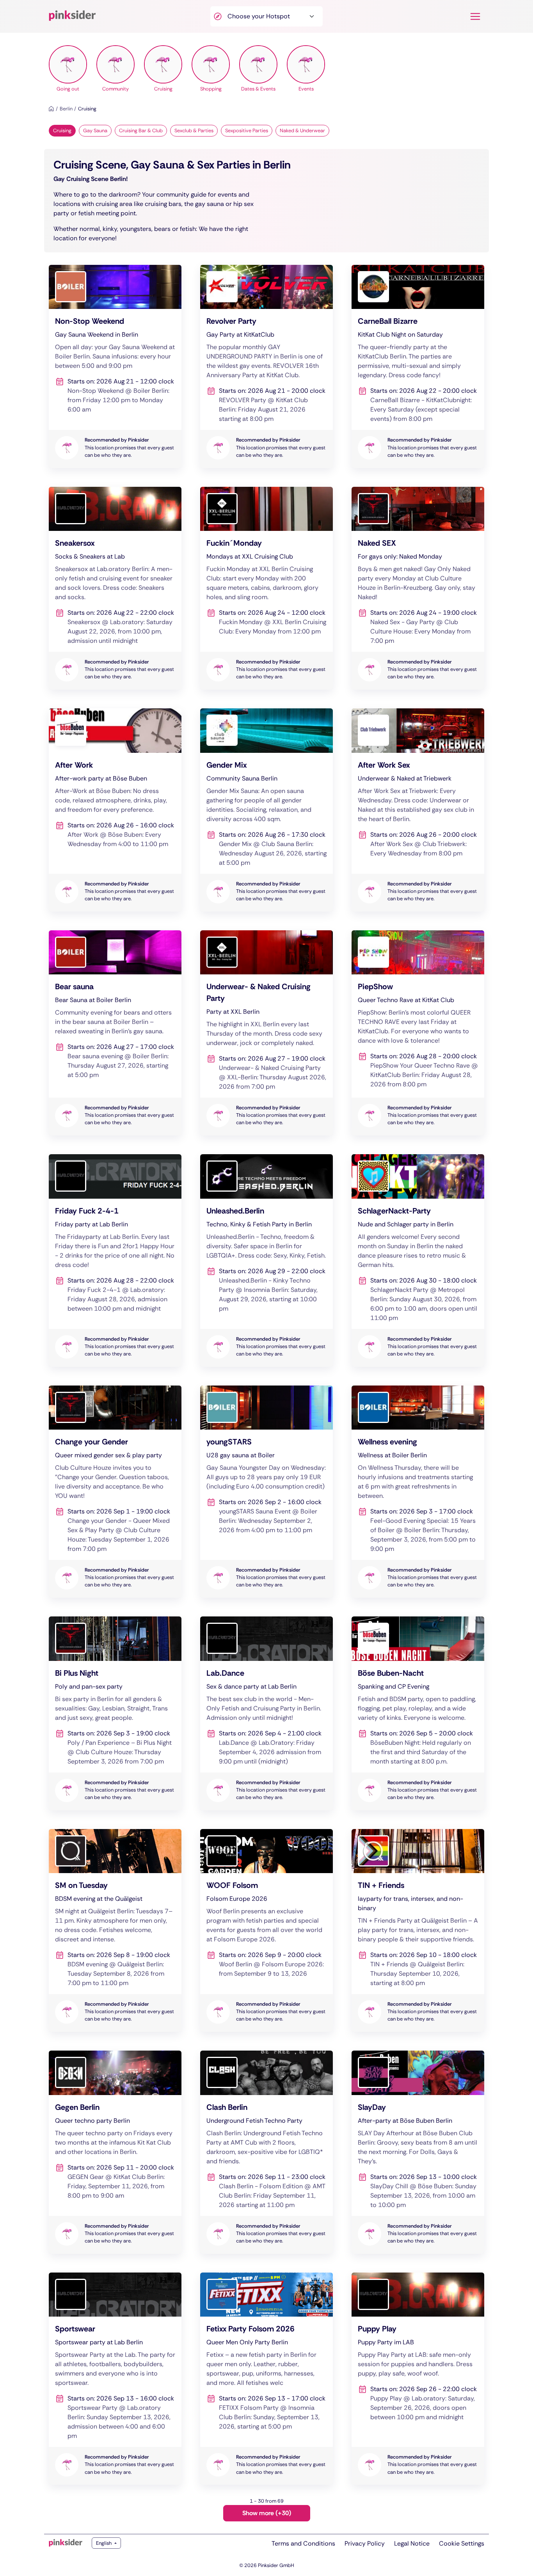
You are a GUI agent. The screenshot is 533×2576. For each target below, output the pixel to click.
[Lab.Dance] (266, 1713)
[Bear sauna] (115, 1033)
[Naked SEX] (418, 588)
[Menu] (475, 16)
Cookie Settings (462, 2543)
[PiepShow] (418, 1033)
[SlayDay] (418, 2152)
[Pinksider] (66, 2543)
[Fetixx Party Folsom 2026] (266, 2379)
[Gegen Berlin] (115, 2152)
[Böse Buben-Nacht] (418, 1713)
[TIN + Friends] (418, 1931)
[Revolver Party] (266, 366)
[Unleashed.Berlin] (266, 1261)
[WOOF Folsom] (266, 1931)
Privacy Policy (365, 2543)
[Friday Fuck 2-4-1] (115, 1261)
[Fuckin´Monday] (266, 588)
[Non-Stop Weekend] (115, 366)
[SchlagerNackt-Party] (418, 1261)
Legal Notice (412, 2543)
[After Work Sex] (418, 810)
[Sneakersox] (115, 588)
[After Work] (115, 810)
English (104, 2543)
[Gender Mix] (266, 810)
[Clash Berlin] (266, 2152)
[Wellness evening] (418, 1492)
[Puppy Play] (418, 2379)
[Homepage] (51, 109)
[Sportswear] (115, 2379)
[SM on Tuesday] (115, 1931)
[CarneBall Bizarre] (418, 366)
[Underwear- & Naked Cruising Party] (266, 1033)
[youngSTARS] (266, 1492)
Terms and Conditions (303, 2543)
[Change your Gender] (115, 1492)
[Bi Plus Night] (115, 1713)
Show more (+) (267, 2513)
